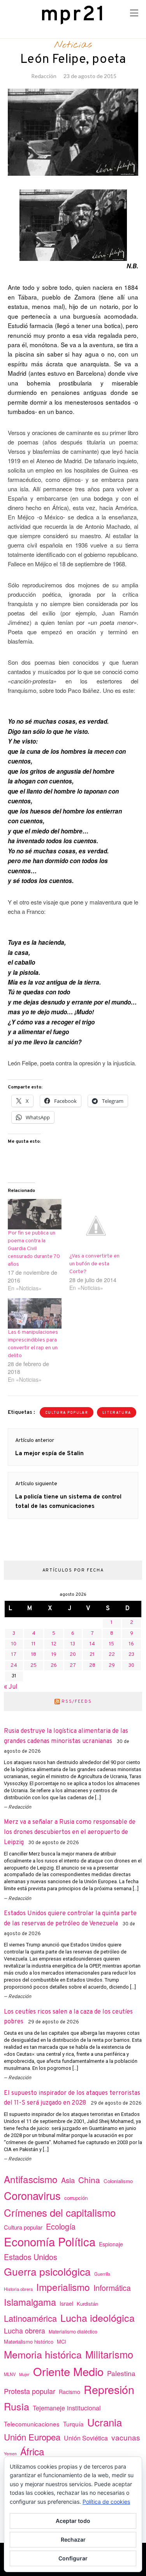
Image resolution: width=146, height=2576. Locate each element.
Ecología (61, 2226)
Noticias (73, 45)
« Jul (11, 1687)
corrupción (76, 2198)
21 (92, 1655)
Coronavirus (32, 2195)
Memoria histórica (43, 2354)
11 (33, 1644)
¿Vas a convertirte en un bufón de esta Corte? (94, 1264)
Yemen (10, 2454)
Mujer (24, 2374)
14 (92, 1644)
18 (34, 1655)
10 (14, 1644)
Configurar (73, 2558)
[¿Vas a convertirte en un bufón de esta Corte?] (96, 1226)
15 (112, 1644)
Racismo (69, 2392)
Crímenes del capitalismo (60, 2212)
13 (73, 1644)
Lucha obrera (25, 2331)
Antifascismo (31, 2179)
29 (112, 1666)
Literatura (117, 1413)
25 (33, 1666)
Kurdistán (87, 2304)
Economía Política (50, 2241)
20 (73, 1655)
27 (73, 1666)
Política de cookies (106, 2502)
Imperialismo (63, 2287)
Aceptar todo (73, 2521)
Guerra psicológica (47, 2271)
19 (54, 1655)
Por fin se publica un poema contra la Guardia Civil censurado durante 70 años (34, 1249)
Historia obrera (18, 2289)
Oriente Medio (68, 2371)
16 (131, 1644)
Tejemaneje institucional (67, 2408)
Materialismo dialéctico (73, 2332)
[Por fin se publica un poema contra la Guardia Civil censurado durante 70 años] (35, 1214)
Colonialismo (118, 2181)
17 (14, 1655)
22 (112, 1655)
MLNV (10, 2374)
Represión (109, 2389)
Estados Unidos (31, 2257)
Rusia (17, 2406)
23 (131, 1655)
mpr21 (73, 15)
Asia (68, 2180)
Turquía (73, 2424)
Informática (112, 2288)
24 (14, 1666)
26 (54, 1666)
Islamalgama (30, 2302)
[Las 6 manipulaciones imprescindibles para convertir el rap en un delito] (35, 1314)
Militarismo (109, 2354)
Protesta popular (30, 2391)
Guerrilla (102, 2274)
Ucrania (105, 2422)
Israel (66, 2303)
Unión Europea (32, 2437)
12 (54, 1644)
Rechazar (73, 2539)
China (89, 2180)
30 (131, 1666)
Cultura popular (67, 1413)
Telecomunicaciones (32, 2424)
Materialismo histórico (29, 2341)
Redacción (44, 76)
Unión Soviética (86, 2438)
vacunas (126, 2437)
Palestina (121, 2373)
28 (92, 1666)
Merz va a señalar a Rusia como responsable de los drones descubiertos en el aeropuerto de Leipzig (70, 1832)
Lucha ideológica (98, 2317)
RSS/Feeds (77, 1702)
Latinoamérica (30, 2318)
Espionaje (111, 2244)
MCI (62, 2341)
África (32, 2451)
